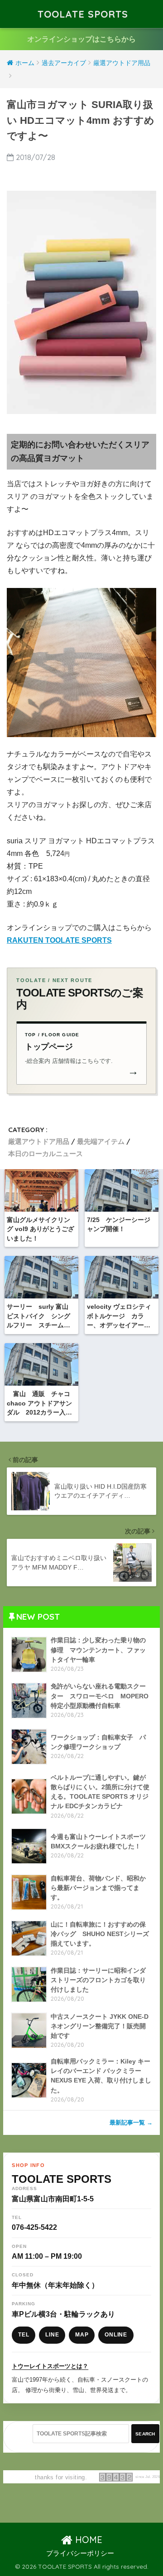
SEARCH (145, 2434)
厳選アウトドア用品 (39, 1141)
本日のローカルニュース (46, 1154)
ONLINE (116, 2335)
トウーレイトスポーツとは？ (50, 2366)
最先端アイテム (101, 1141)
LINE (52, 2335)
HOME (87, 2540)
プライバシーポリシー (80, 2553)
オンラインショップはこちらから (81, 39)
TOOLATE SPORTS (83, 14)
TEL (24, 2335)
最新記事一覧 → (131, 2122)
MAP (82, 2335)
